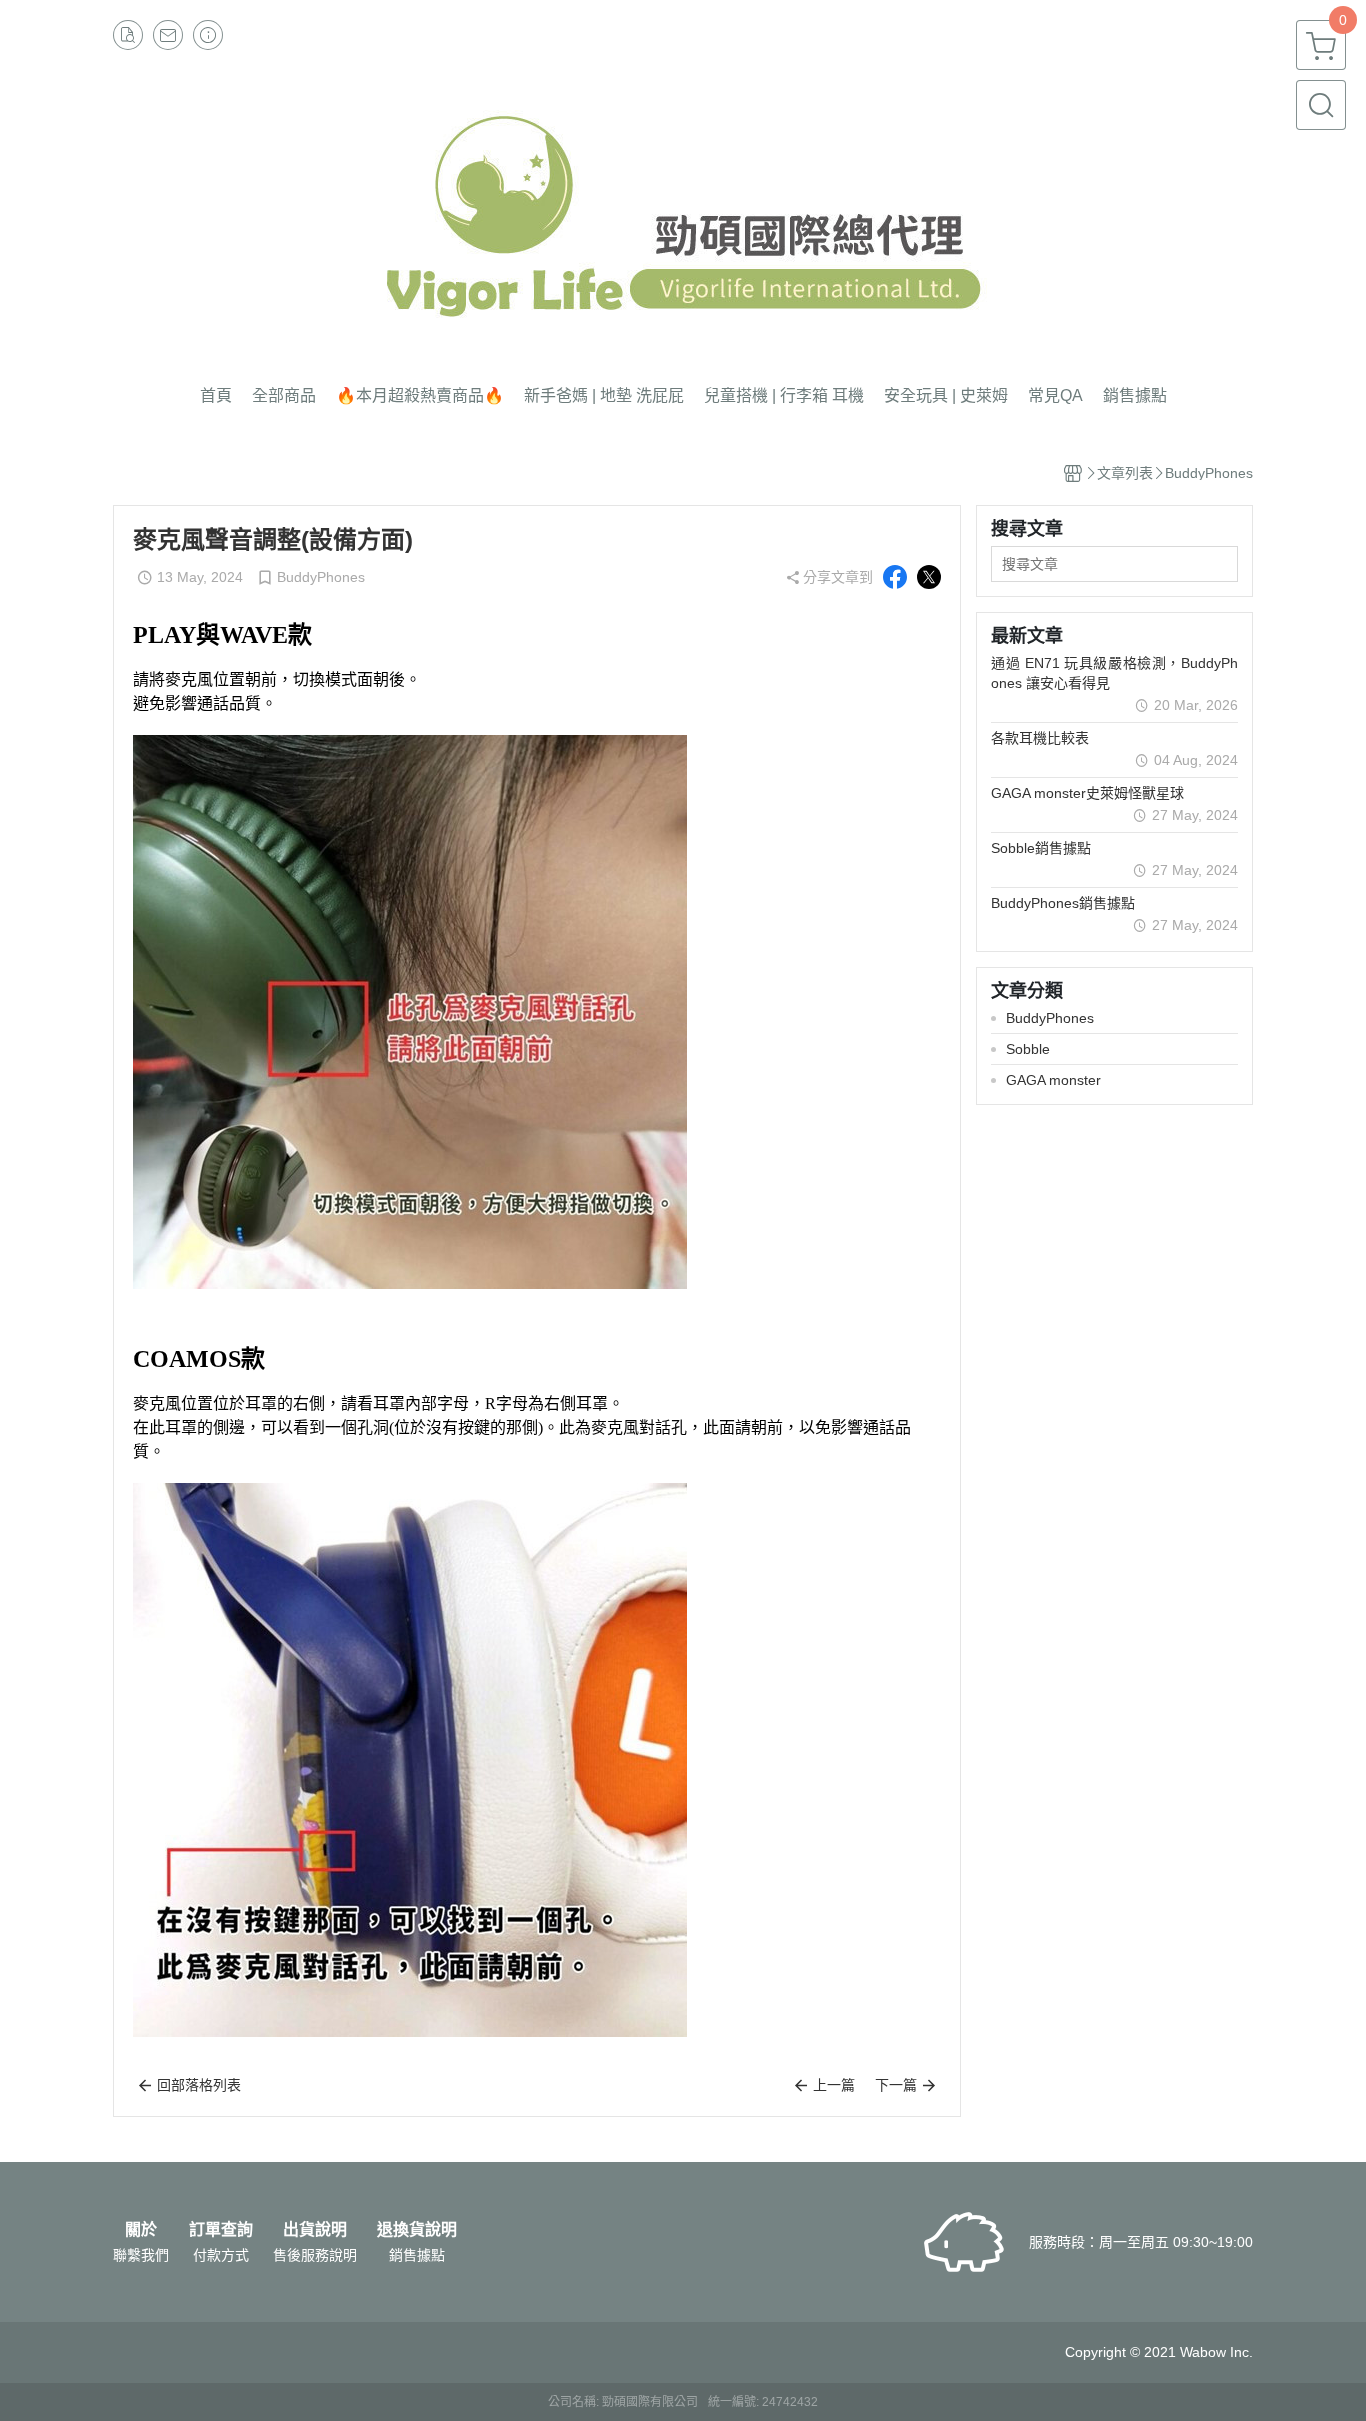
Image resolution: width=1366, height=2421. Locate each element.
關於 (141, 2230)
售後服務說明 (315, 2255)
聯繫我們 (141, 2255)
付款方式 (221, 2255)
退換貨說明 (417, 2230)
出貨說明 (315, 2230)
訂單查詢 (221, 2230)
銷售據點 (417, 2255)
